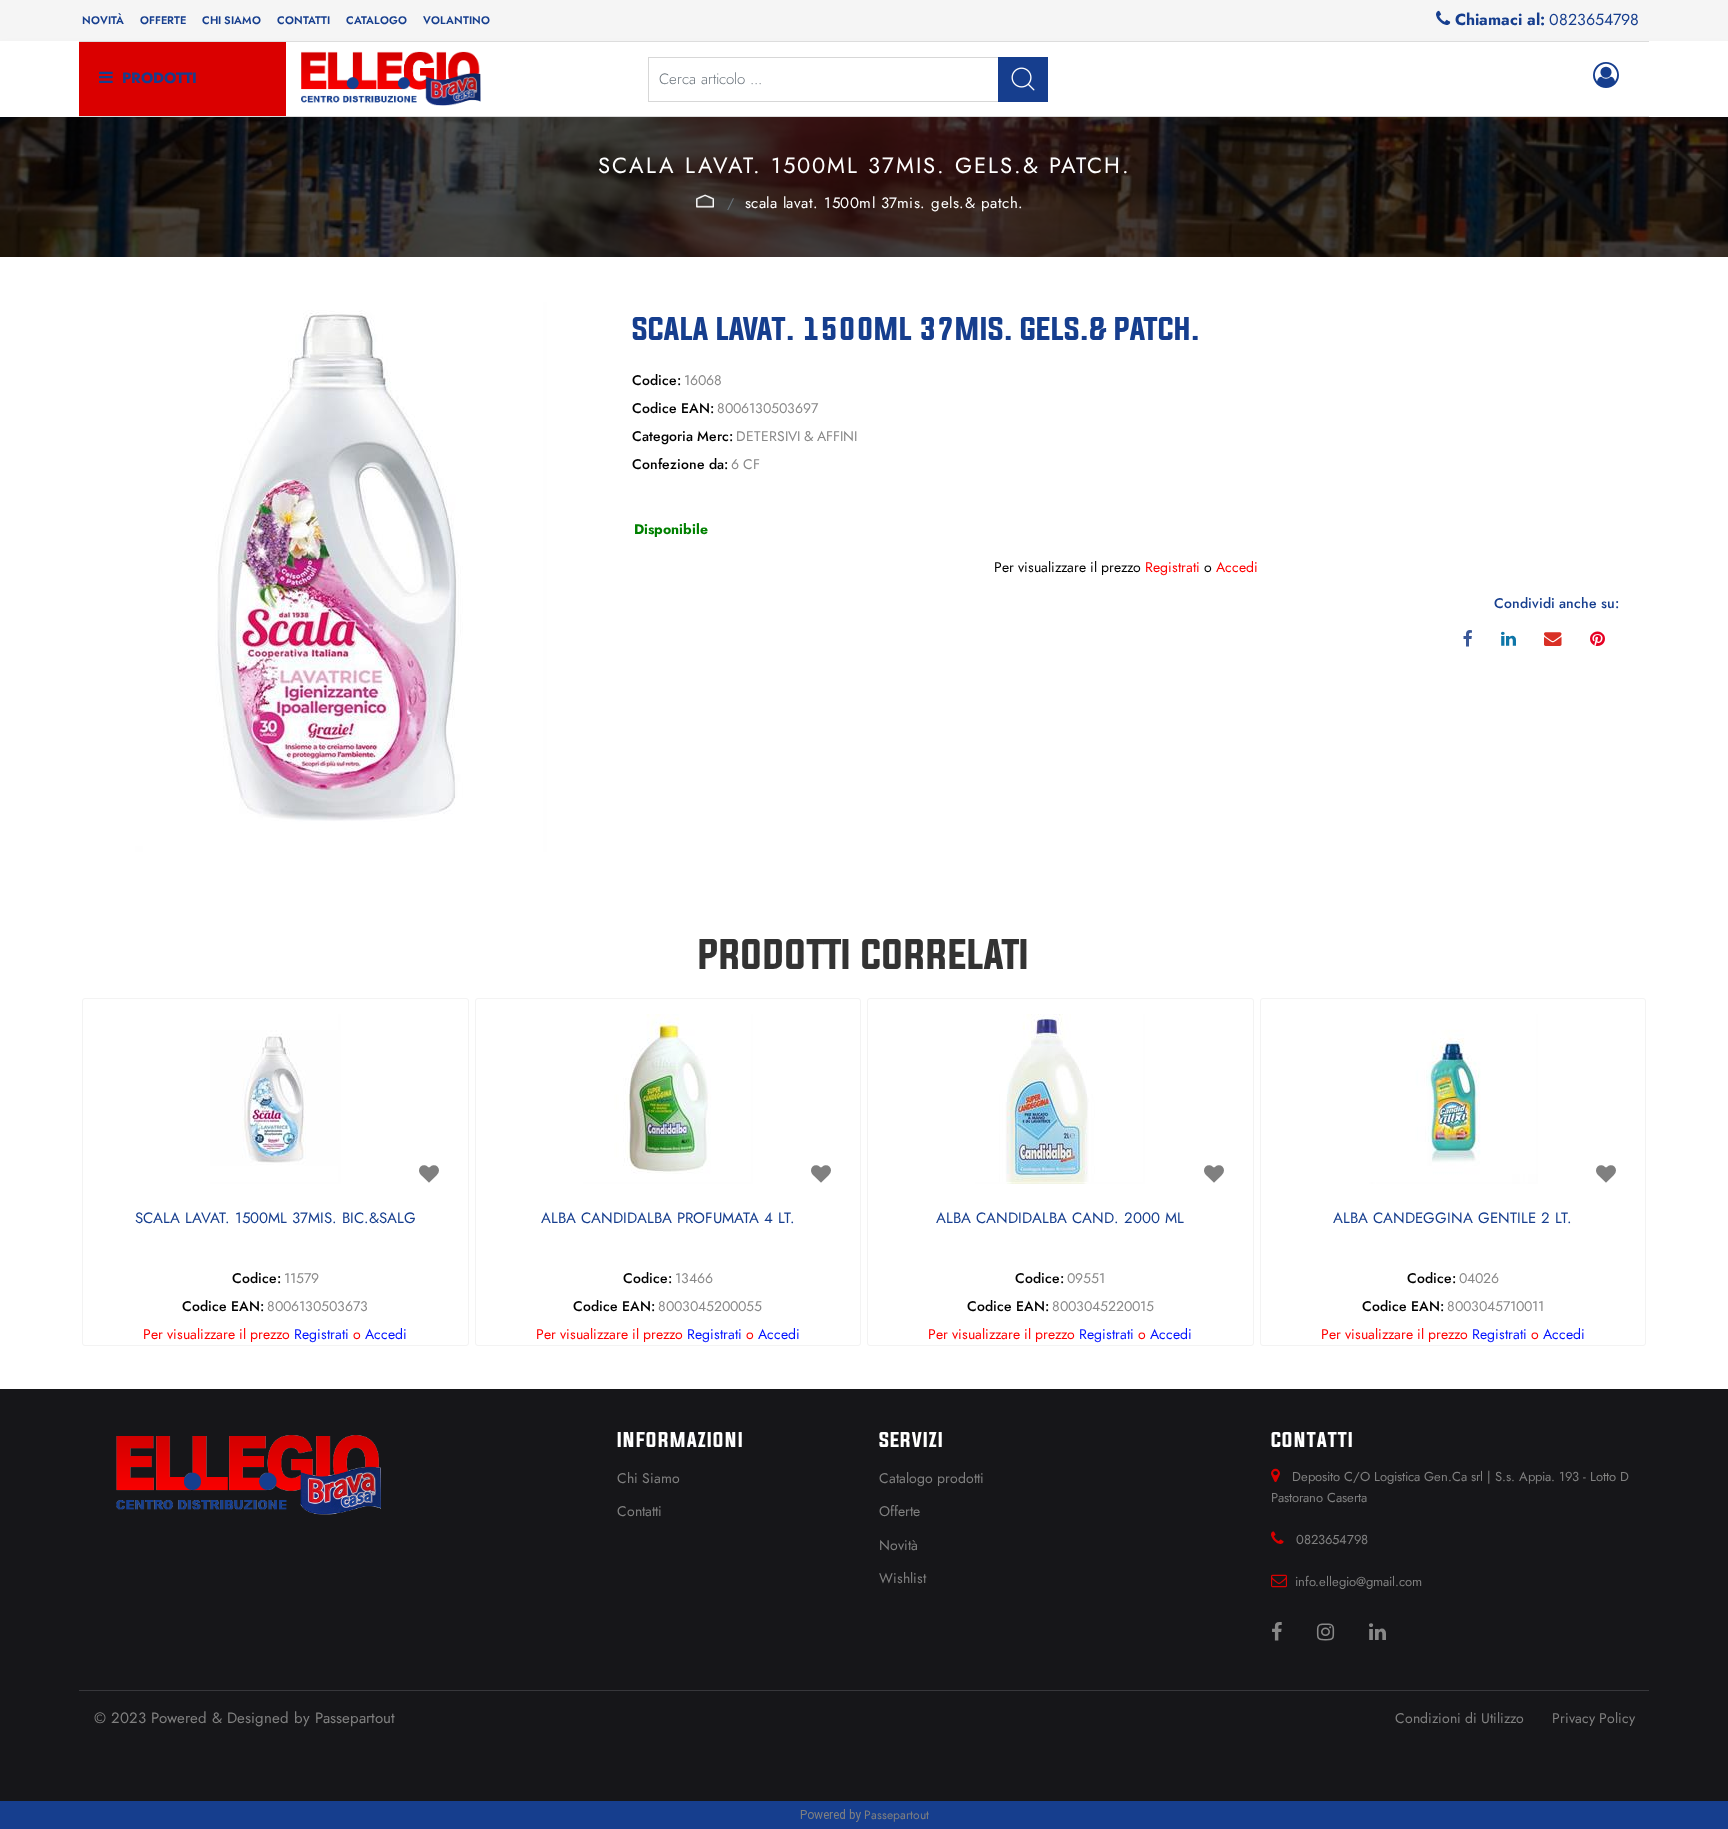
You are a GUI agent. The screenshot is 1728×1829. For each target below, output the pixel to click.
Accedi (1237, 567)
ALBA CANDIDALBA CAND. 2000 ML (1060, 1219)
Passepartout (355, 1718)
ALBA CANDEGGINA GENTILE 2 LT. (1452, 1219)
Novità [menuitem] (103, 20)
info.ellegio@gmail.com (1358, 1581)
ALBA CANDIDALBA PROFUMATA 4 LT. (668, 1219)
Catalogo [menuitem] (376, 20)
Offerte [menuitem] (163, 20)
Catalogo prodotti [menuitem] (931, 1478)
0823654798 (1594, 19)
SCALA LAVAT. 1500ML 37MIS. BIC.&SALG (275, 1219)
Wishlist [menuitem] (902, 1578)
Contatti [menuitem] (303, 20)
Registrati (1172, 567)
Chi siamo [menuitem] (231, 20)
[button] (1023, 79)
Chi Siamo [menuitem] (648, 1478)
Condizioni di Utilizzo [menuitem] (1459, 1718)
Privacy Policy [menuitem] (1593, 1718)
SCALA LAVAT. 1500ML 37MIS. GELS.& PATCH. (884, 203)
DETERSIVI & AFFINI (705, 201)
